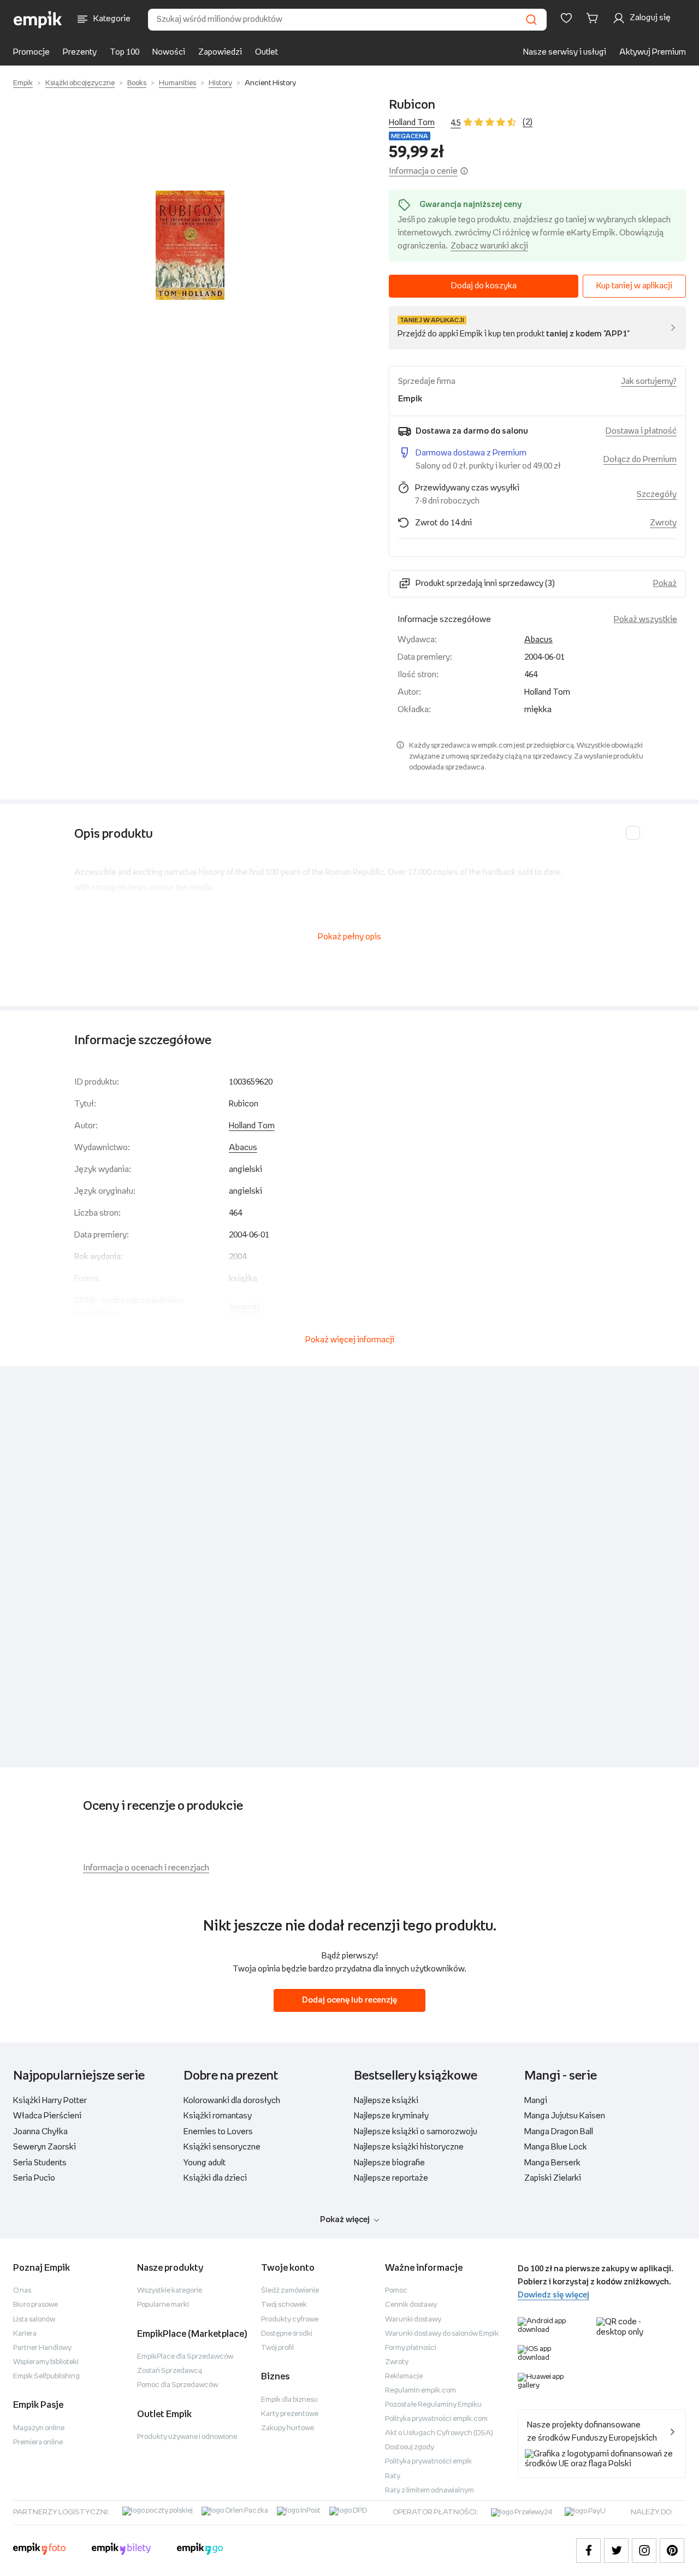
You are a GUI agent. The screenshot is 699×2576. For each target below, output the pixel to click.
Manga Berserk (552, 2163)
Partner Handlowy (42, 2348)
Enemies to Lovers (218, 2132)
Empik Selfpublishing (46, 2376)
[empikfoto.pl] (39, 2550)
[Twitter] (616, 2551)
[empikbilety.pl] (122, 2550)
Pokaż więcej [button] (345, 2220)
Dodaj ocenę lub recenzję (349, 2000)
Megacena (410, 136)
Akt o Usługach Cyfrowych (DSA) (439, 2433)
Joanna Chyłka (40, 2132)
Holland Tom (412, 123)
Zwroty (397, 2362)
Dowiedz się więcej (553, 2295)
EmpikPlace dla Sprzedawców (185, 2357)
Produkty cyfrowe (290, 2320)
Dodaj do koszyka (484, 286)
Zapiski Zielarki (553, 2178)
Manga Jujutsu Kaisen (565, 2116)
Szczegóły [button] (657, 495)
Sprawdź (245, 1307)
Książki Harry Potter (50, 2101)
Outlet (266, 52)
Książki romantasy (218, 2116)
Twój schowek (284, 2305)
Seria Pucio (34, 2178)
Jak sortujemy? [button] (649, 381)
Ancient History (270, 83)
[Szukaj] (531, 20)
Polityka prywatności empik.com (436, 2419)
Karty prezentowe (290, 2414)
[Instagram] (644, 2551)
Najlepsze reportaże (391, 2178)
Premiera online (38, 2442)
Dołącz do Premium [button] (640, 460)
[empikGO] (200, 2550)
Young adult (205, 2163)
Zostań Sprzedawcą (170, 2371)
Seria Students (40, 2163)
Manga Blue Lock (556, 2147)
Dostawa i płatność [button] (641, 431)
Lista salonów (34, 2320)
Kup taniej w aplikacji (634, 286)
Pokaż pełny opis (349, 937)
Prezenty (80, 52)
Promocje (31, 52)
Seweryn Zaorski (45, 2147)
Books (137, 83)
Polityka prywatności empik (428, 2462)
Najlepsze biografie (389, 2163)
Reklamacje (404, 2376)
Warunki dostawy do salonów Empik (442, 2334)
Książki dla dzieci (215, 2178)
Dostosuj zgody (410, 2447)
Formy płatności (411, 2348)
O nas (22, 2291)
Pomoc (396, 2291)
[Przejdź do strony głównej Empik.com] (38, 20)
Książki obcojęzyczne (80, 83)
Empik (23, 83)
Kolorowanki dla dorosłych (232, 2101)
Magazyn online (39, 2428)
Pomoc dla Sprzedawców (177, 2385)
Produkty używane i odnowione (187, 2437)
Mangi (536, 2101)
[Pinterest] (672, 2551)
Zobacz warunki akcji (489, 246)
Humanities (177, 83)
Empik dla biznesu (289, 2400)
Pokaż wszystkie (645, 620)
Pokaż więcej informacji (350, 1340)
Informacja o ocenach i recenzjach (146, 1868)
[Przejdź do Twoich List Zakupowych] (566, 18)
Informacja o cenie (423, 171)
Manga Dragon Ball (559, 2132)
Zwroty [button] (663, 523)
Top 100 (125, 52)
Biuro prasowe (35, 2305)
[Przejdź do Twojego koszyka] (594, 18)
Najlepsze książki (386, 2101)
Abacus (538, 640)
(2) (528, 122)
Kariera (25, 2334)
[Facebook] (588, 2551)
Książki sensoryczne (222, 2147)
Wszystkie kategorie (170, 2291)
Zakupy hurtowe (288, 2428)
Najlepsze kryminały (391, 2116)
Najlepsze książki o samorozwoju (416, 2132)
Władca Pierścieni (47, 2116)
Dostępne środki (287, 2334)
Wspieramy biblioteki (46, 2362)
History (220, 83)
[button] (190, 245)
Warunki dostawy (413, 2320)
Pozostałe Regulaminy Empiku (433, 2405)
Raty (393, 2476)
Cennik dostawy (411, 2305)
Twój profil (277, 2348)
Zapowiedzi (220, 52)
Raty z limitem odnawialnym (430, 2491)
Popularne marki (163, 2305)
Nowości (169, 52)
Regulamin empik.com (420, 2391)
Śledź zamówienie (290, 2291)
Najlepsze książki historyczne (409, 2147)
